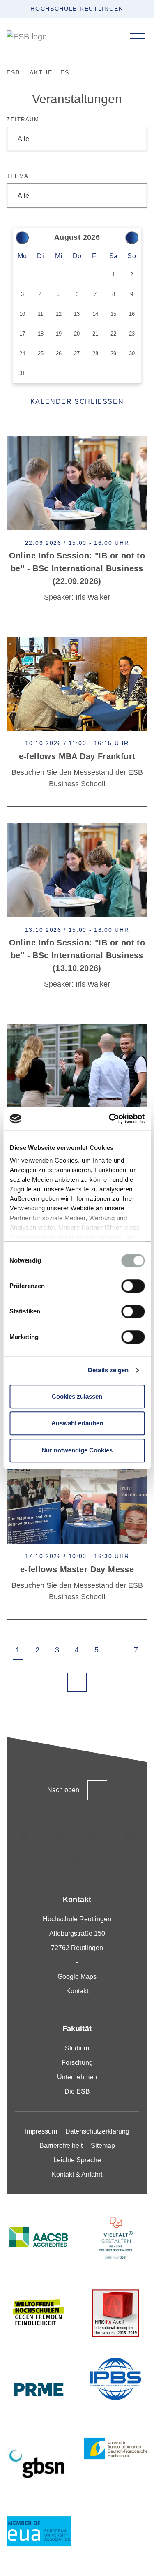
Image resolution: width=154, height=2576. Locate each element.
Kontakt (77, 1991)
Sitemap (103, 2146)
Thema (18, 176)
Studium (77, 2048)
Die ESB (77, 2091)
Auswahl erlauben (77, 1423)
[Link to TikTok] (60, 1836)
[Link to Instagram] (24, 1836)
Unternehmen (77, 2077)
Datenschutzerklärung (97, 2131)
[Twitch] (130, 1836)
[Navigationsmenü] (138, 39)
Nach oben (63, 1790)
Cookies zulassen (77, 1396)
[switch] (133, 1286)
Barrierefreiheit (61, 2146)
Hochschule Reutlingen (77, 9)
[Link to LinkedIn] (95, 1836)
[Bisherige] (22, 238)
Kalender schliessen (77, 402)
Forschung (77, 2063)
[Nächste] (132, 238)
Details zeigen (108, 1370)
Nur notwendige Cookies (77, 1450)
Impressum (41, 2131)
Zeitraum (23, 119)
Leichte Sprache (77, 2160)
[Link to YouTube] (77, 1863)
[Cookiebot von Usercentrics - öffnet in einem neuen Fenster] (110, 1119)
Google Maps (77, 1977)
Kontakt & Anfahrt (77, 2174)
